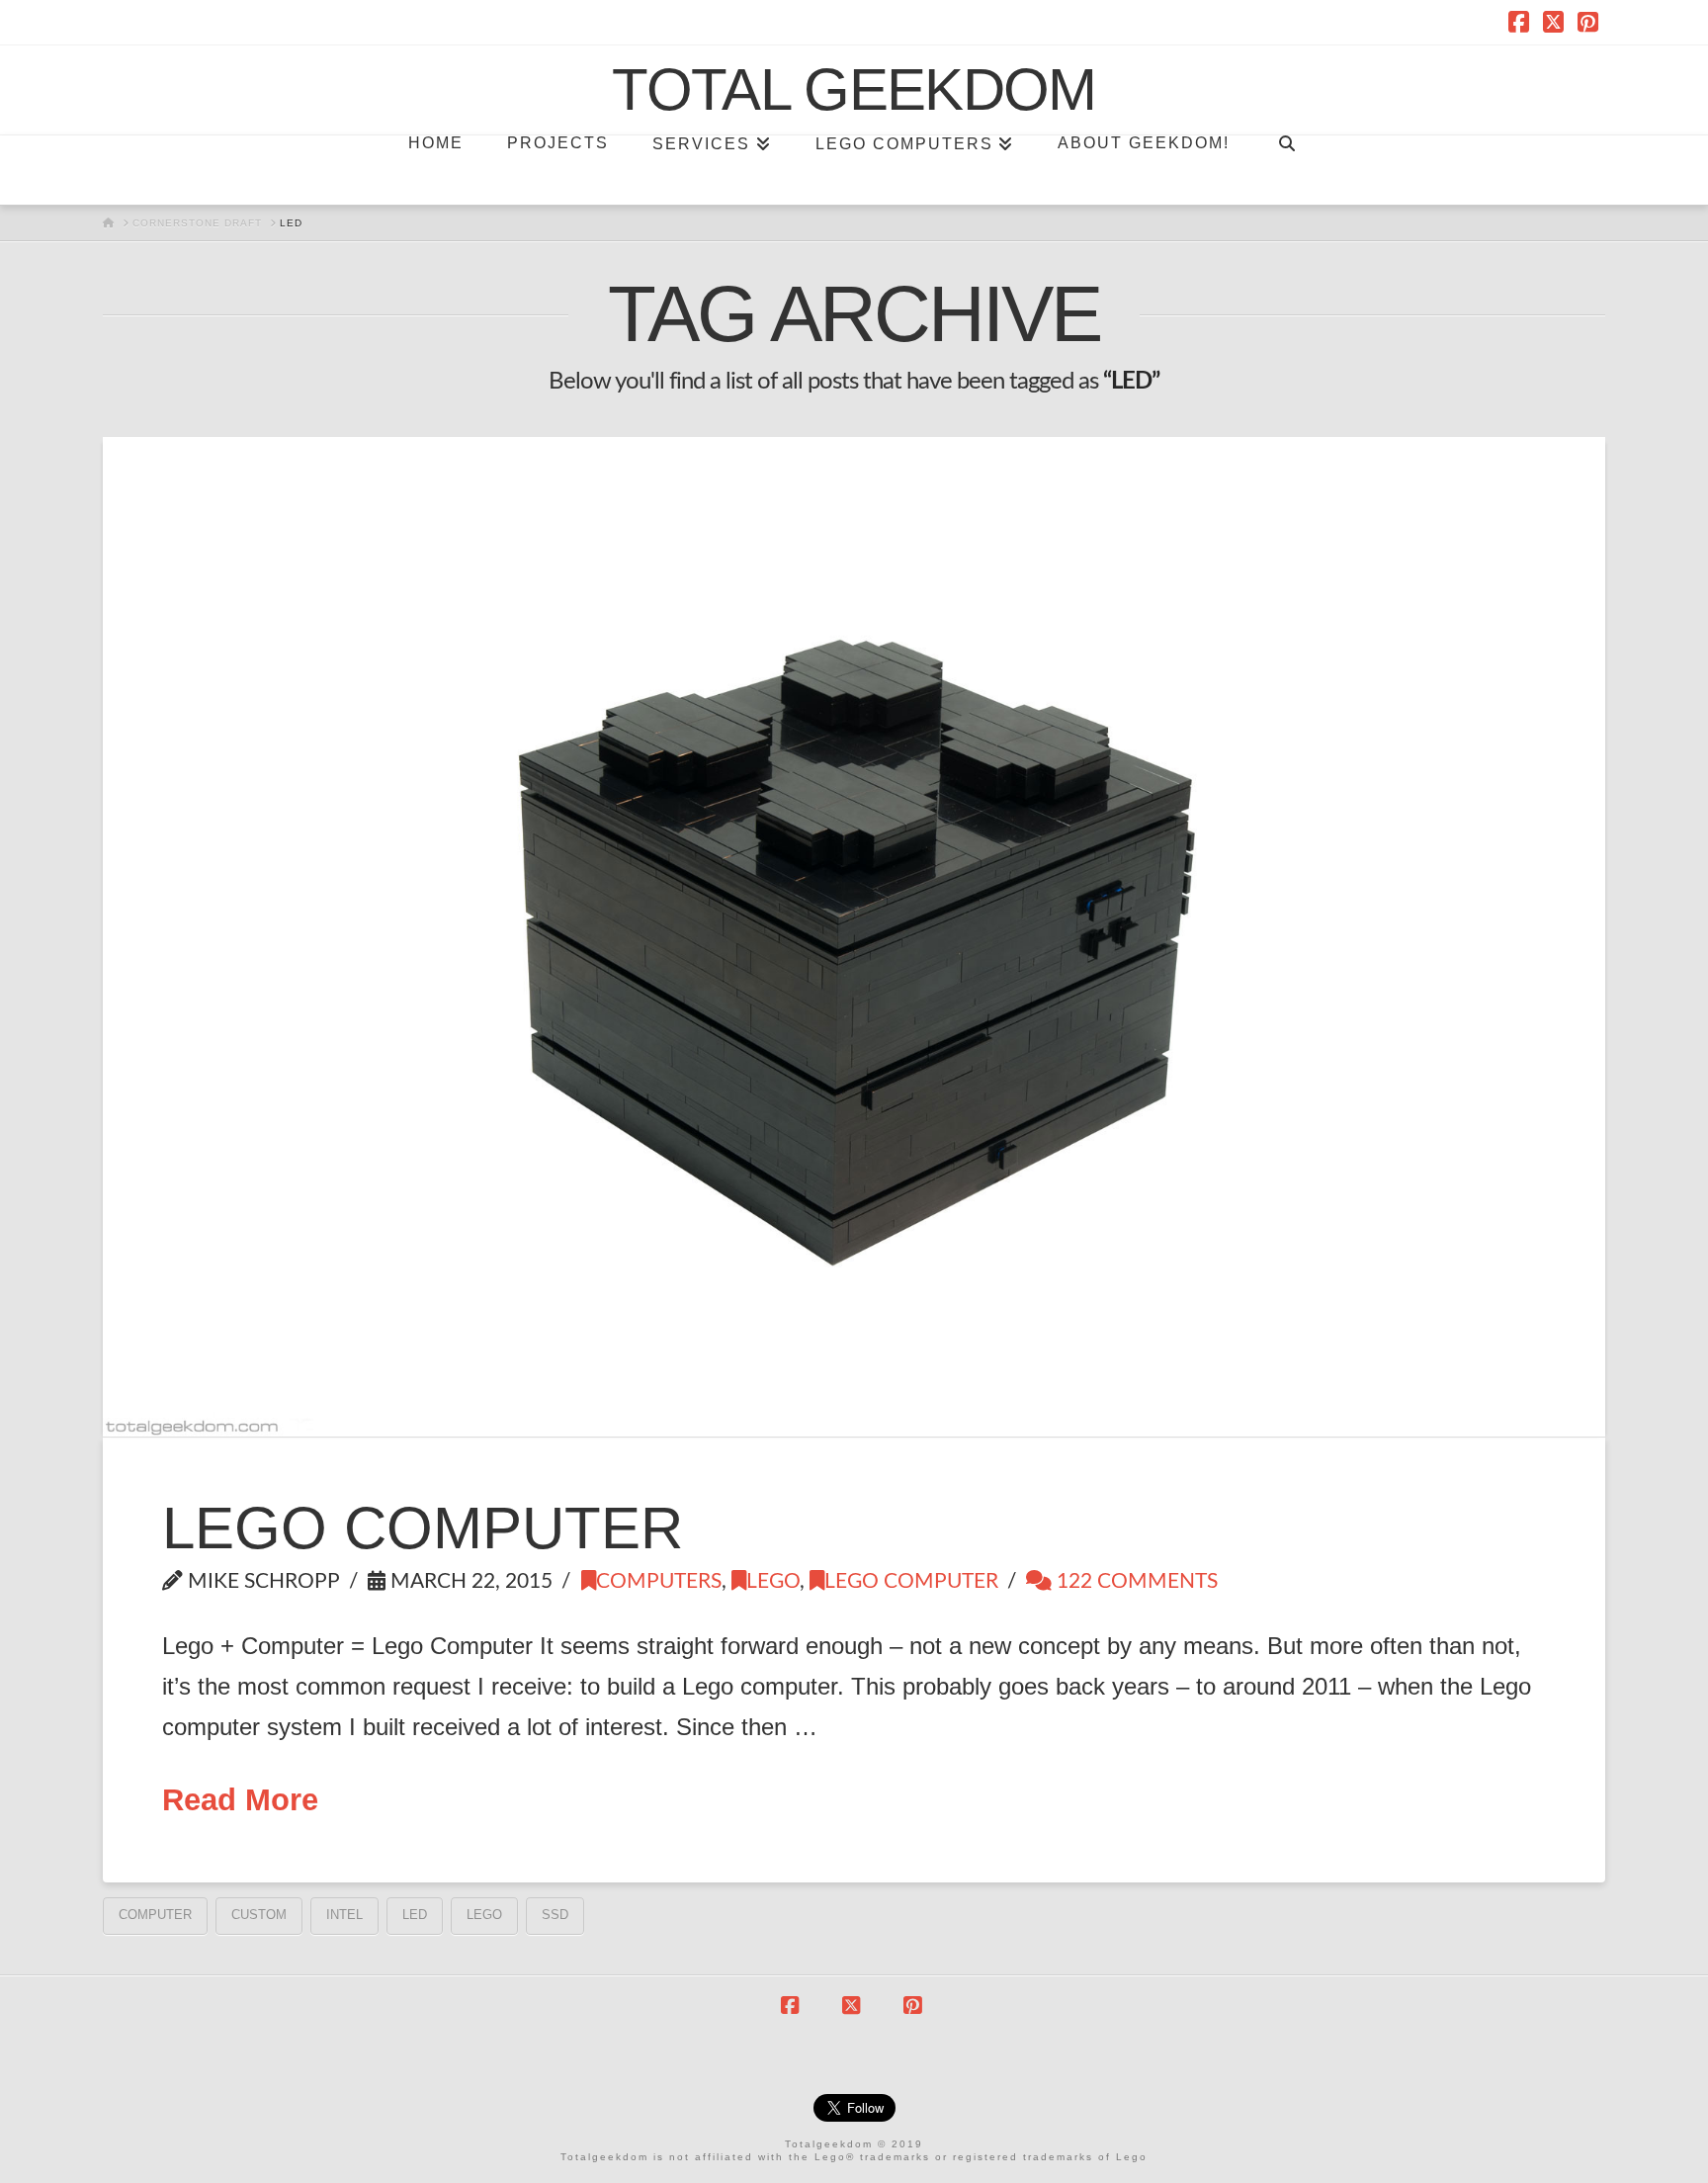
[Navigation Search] (1286, 170)
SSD (555, 1915)
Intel (344, 1915)
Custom (259, 1915)
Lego (773, 1581)
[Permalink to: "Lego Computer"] (854, 936)
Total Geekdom (854, 90)
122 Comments (1135, 1581)
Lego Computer (423, 1528)
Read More (240, 1800)
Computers (659, 1581)
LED (415, 1915)
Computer (155, 1915)
